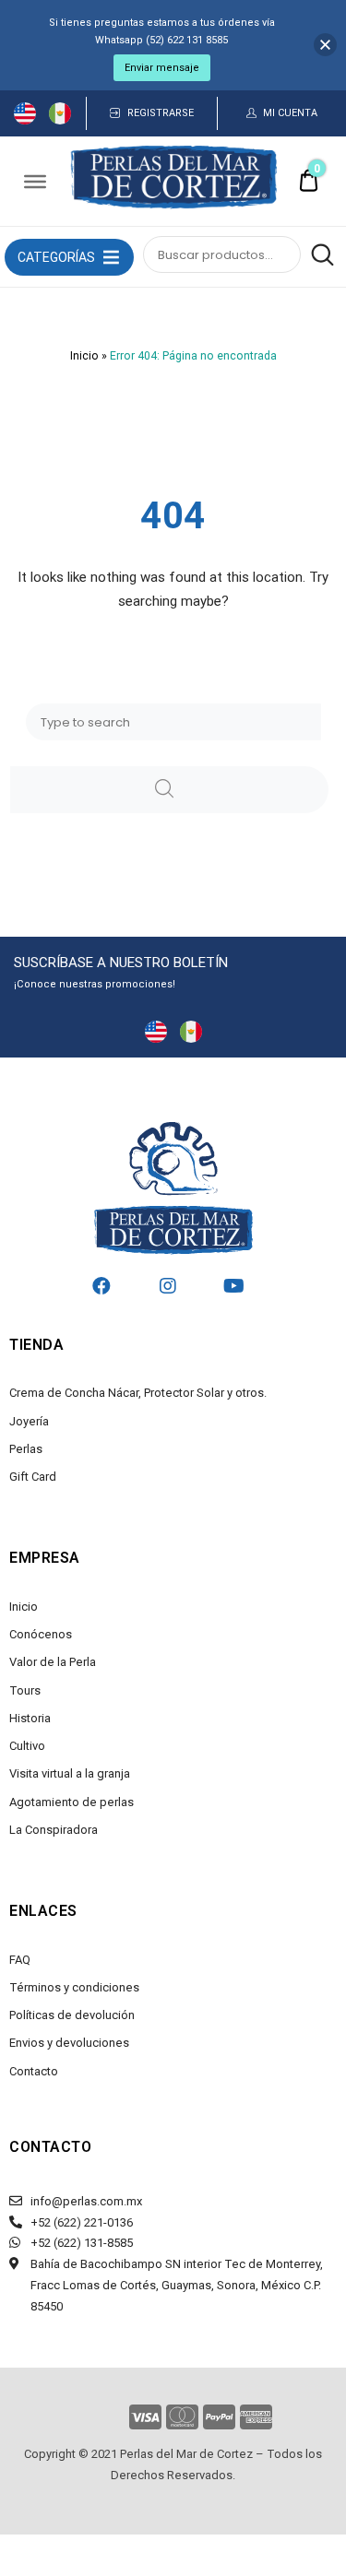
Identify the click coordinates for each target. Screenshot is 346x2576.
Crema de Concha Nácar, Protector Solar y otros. (138, 1393)
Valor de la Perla (53, 1662)
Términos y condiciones (74, 1987)
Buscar (319, 254)
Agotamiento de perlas (72, 1802)
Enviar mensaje (162, 68)
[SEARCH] (169, 790)
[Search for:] (173, 722)
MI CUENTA (290, 113)
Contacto (34, 2071)
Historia (30, 1718)
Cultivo (27, 1746)
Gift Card (33, 1477)
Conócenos (41, 1634)
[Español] (60, 120)
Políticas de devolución (72, 2015)
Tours (25, 1690)
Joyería (29, 1421)
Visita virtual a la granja (70, 1773)
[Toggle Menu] (35, 181)
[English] (25, 120)
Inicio (84, 356)
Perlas (26, 1449)
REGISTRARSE (161, 113)
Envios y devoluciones (69, 2043)
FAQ (20, 1960)
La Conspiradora (54, 1830)
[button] (56, 257)
